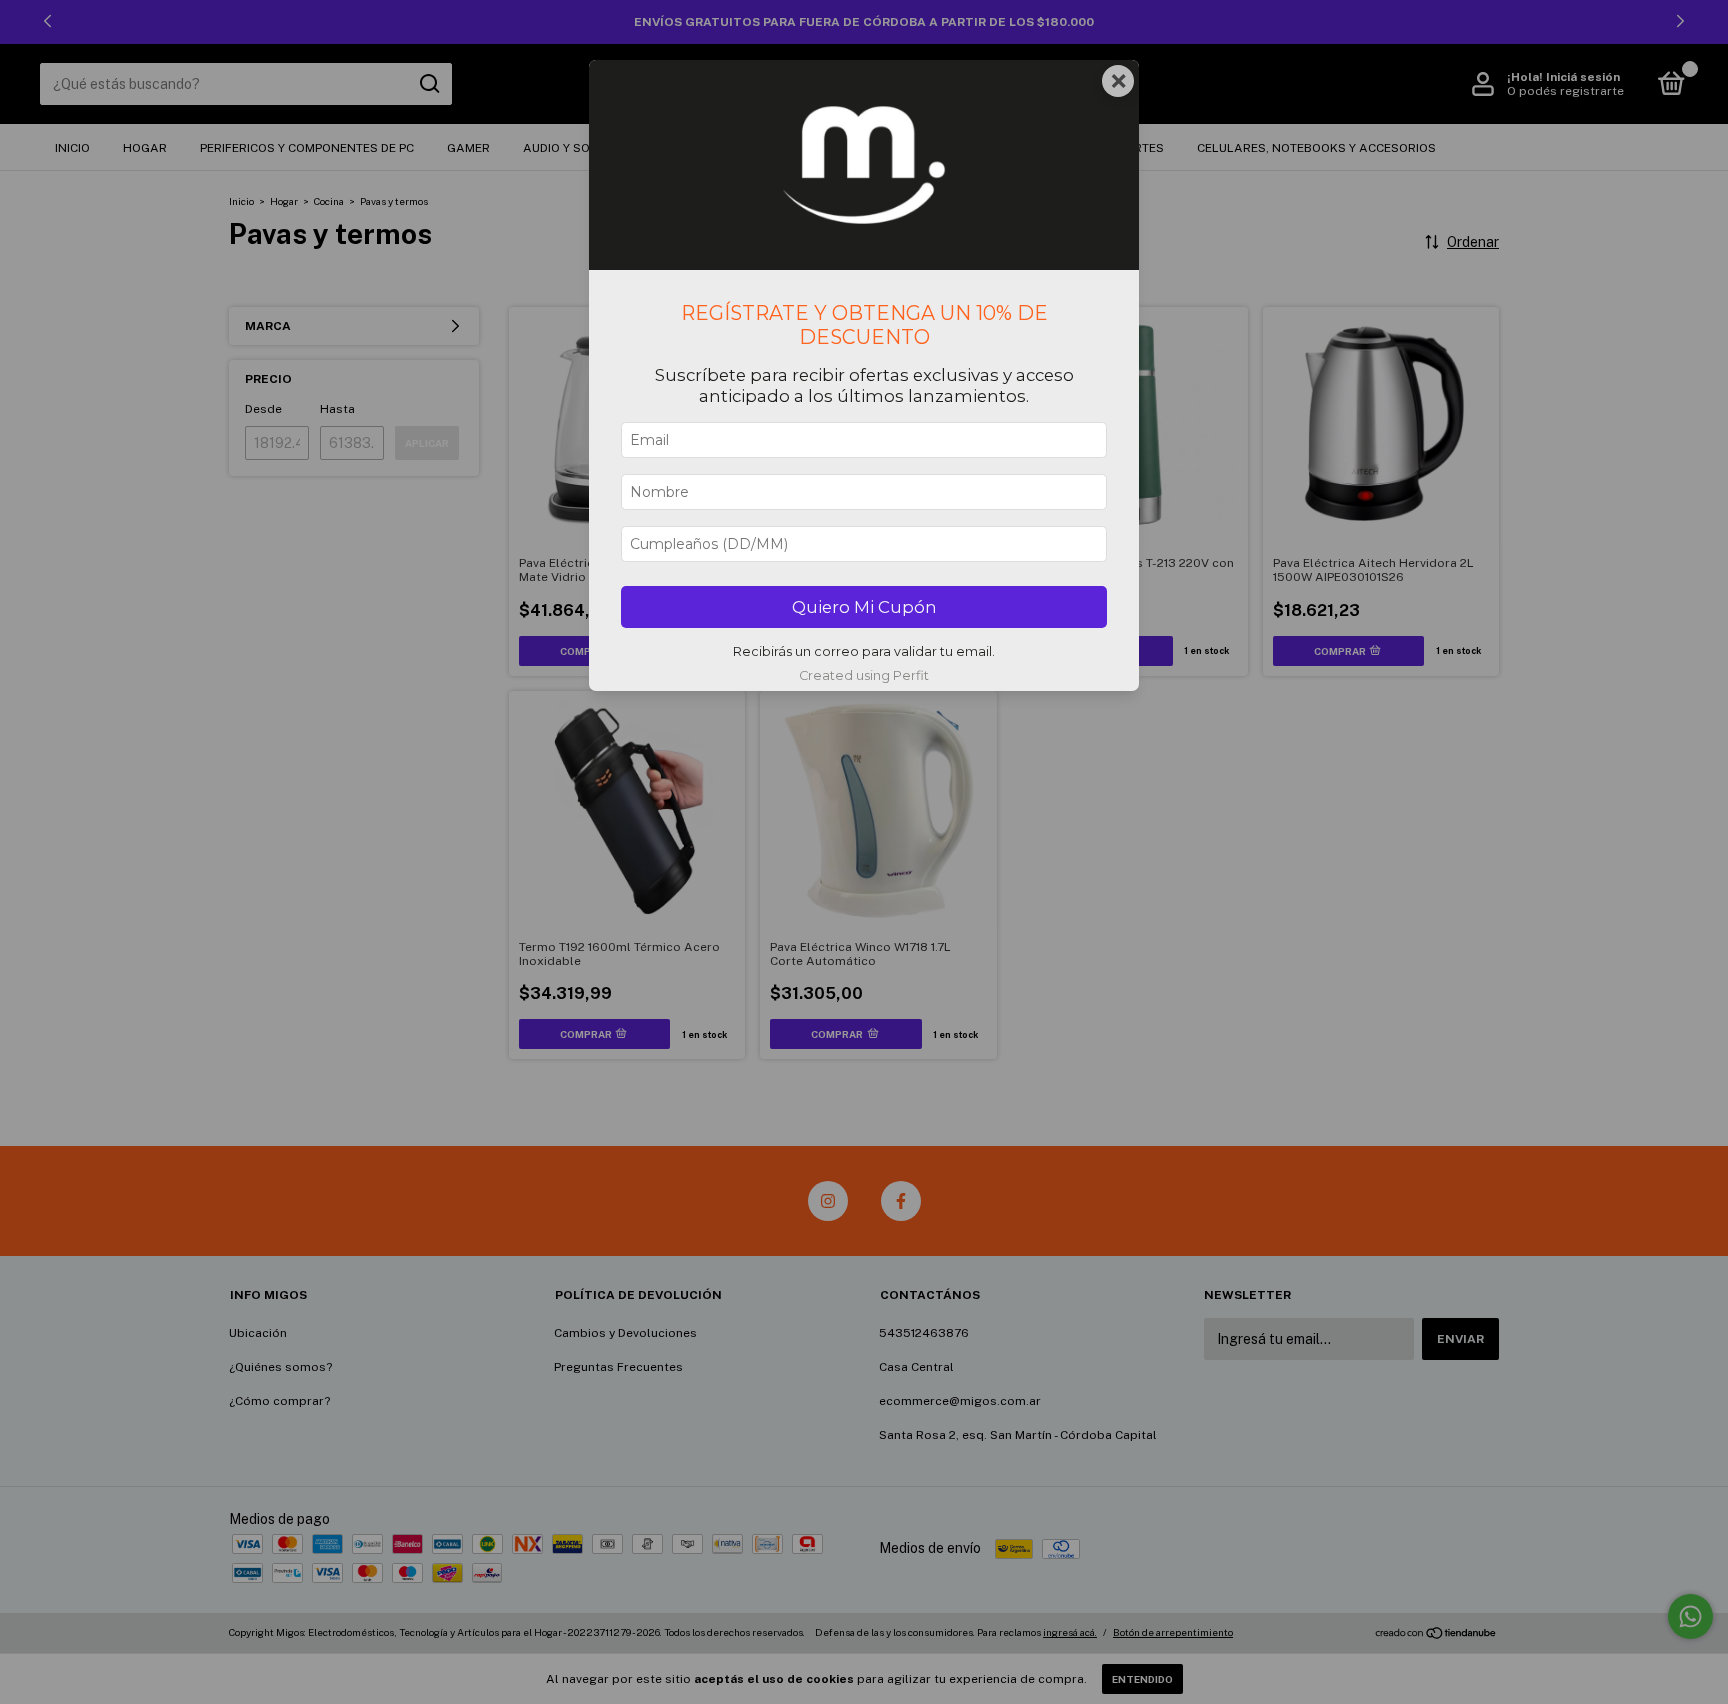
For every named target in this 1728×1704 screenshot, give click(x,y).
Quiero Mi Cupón (864, 607)
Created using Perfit (864, 675)
